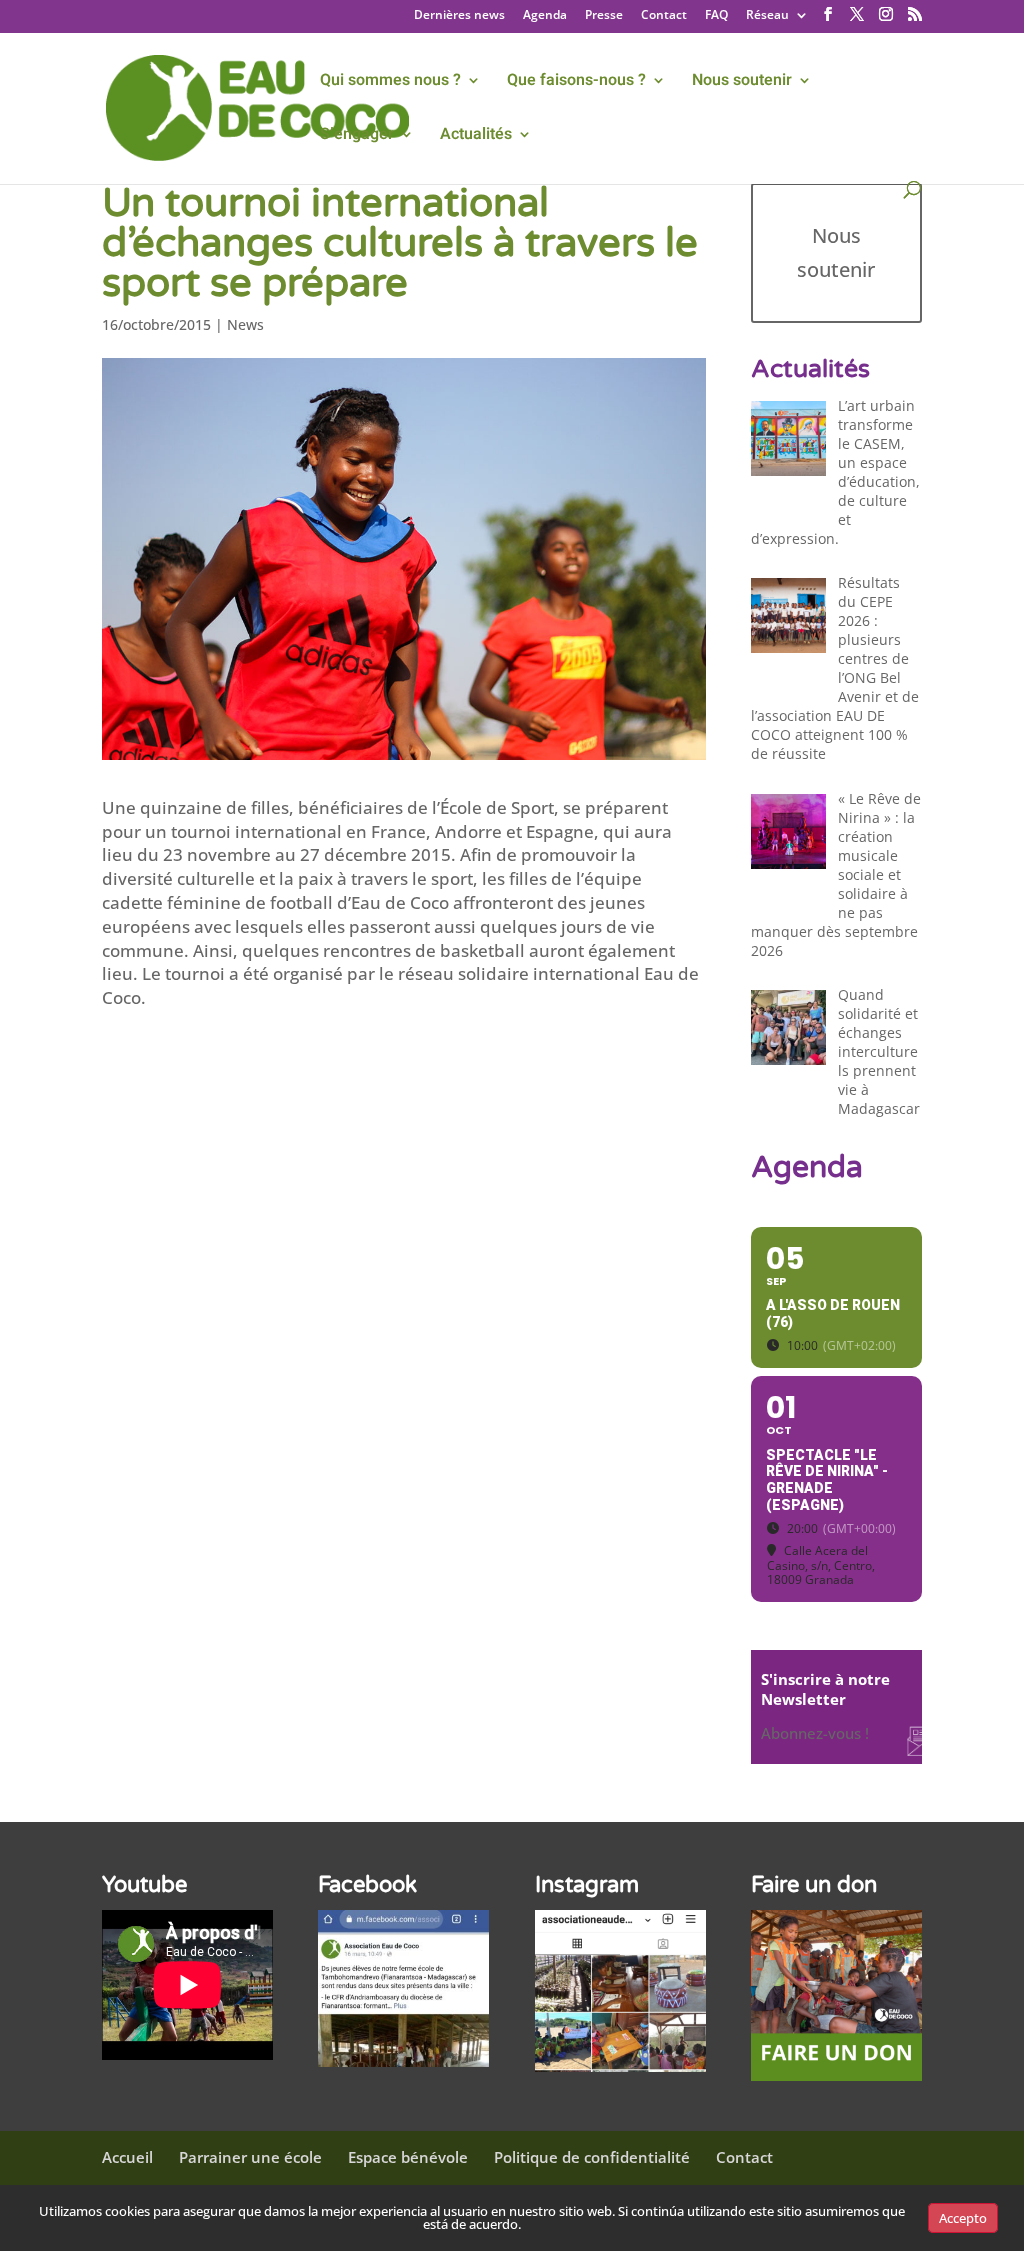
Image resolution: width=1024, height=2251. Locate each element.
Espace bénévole (408, 2157)
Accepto (963, 2218)
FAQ (716, 16)
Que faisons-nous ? (576, 82)
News (245, 324)
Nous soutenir (742, 82)
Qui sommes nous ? (390, 82)
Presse (604, 16)
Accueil (127, 2157)
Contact (664, 16)
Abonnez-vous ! (815, 1733)
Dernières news (459, 16)
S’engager (357, 136)
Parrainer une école (250, 2157)
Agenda (545, 16)
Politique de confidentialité (592, 2157)
